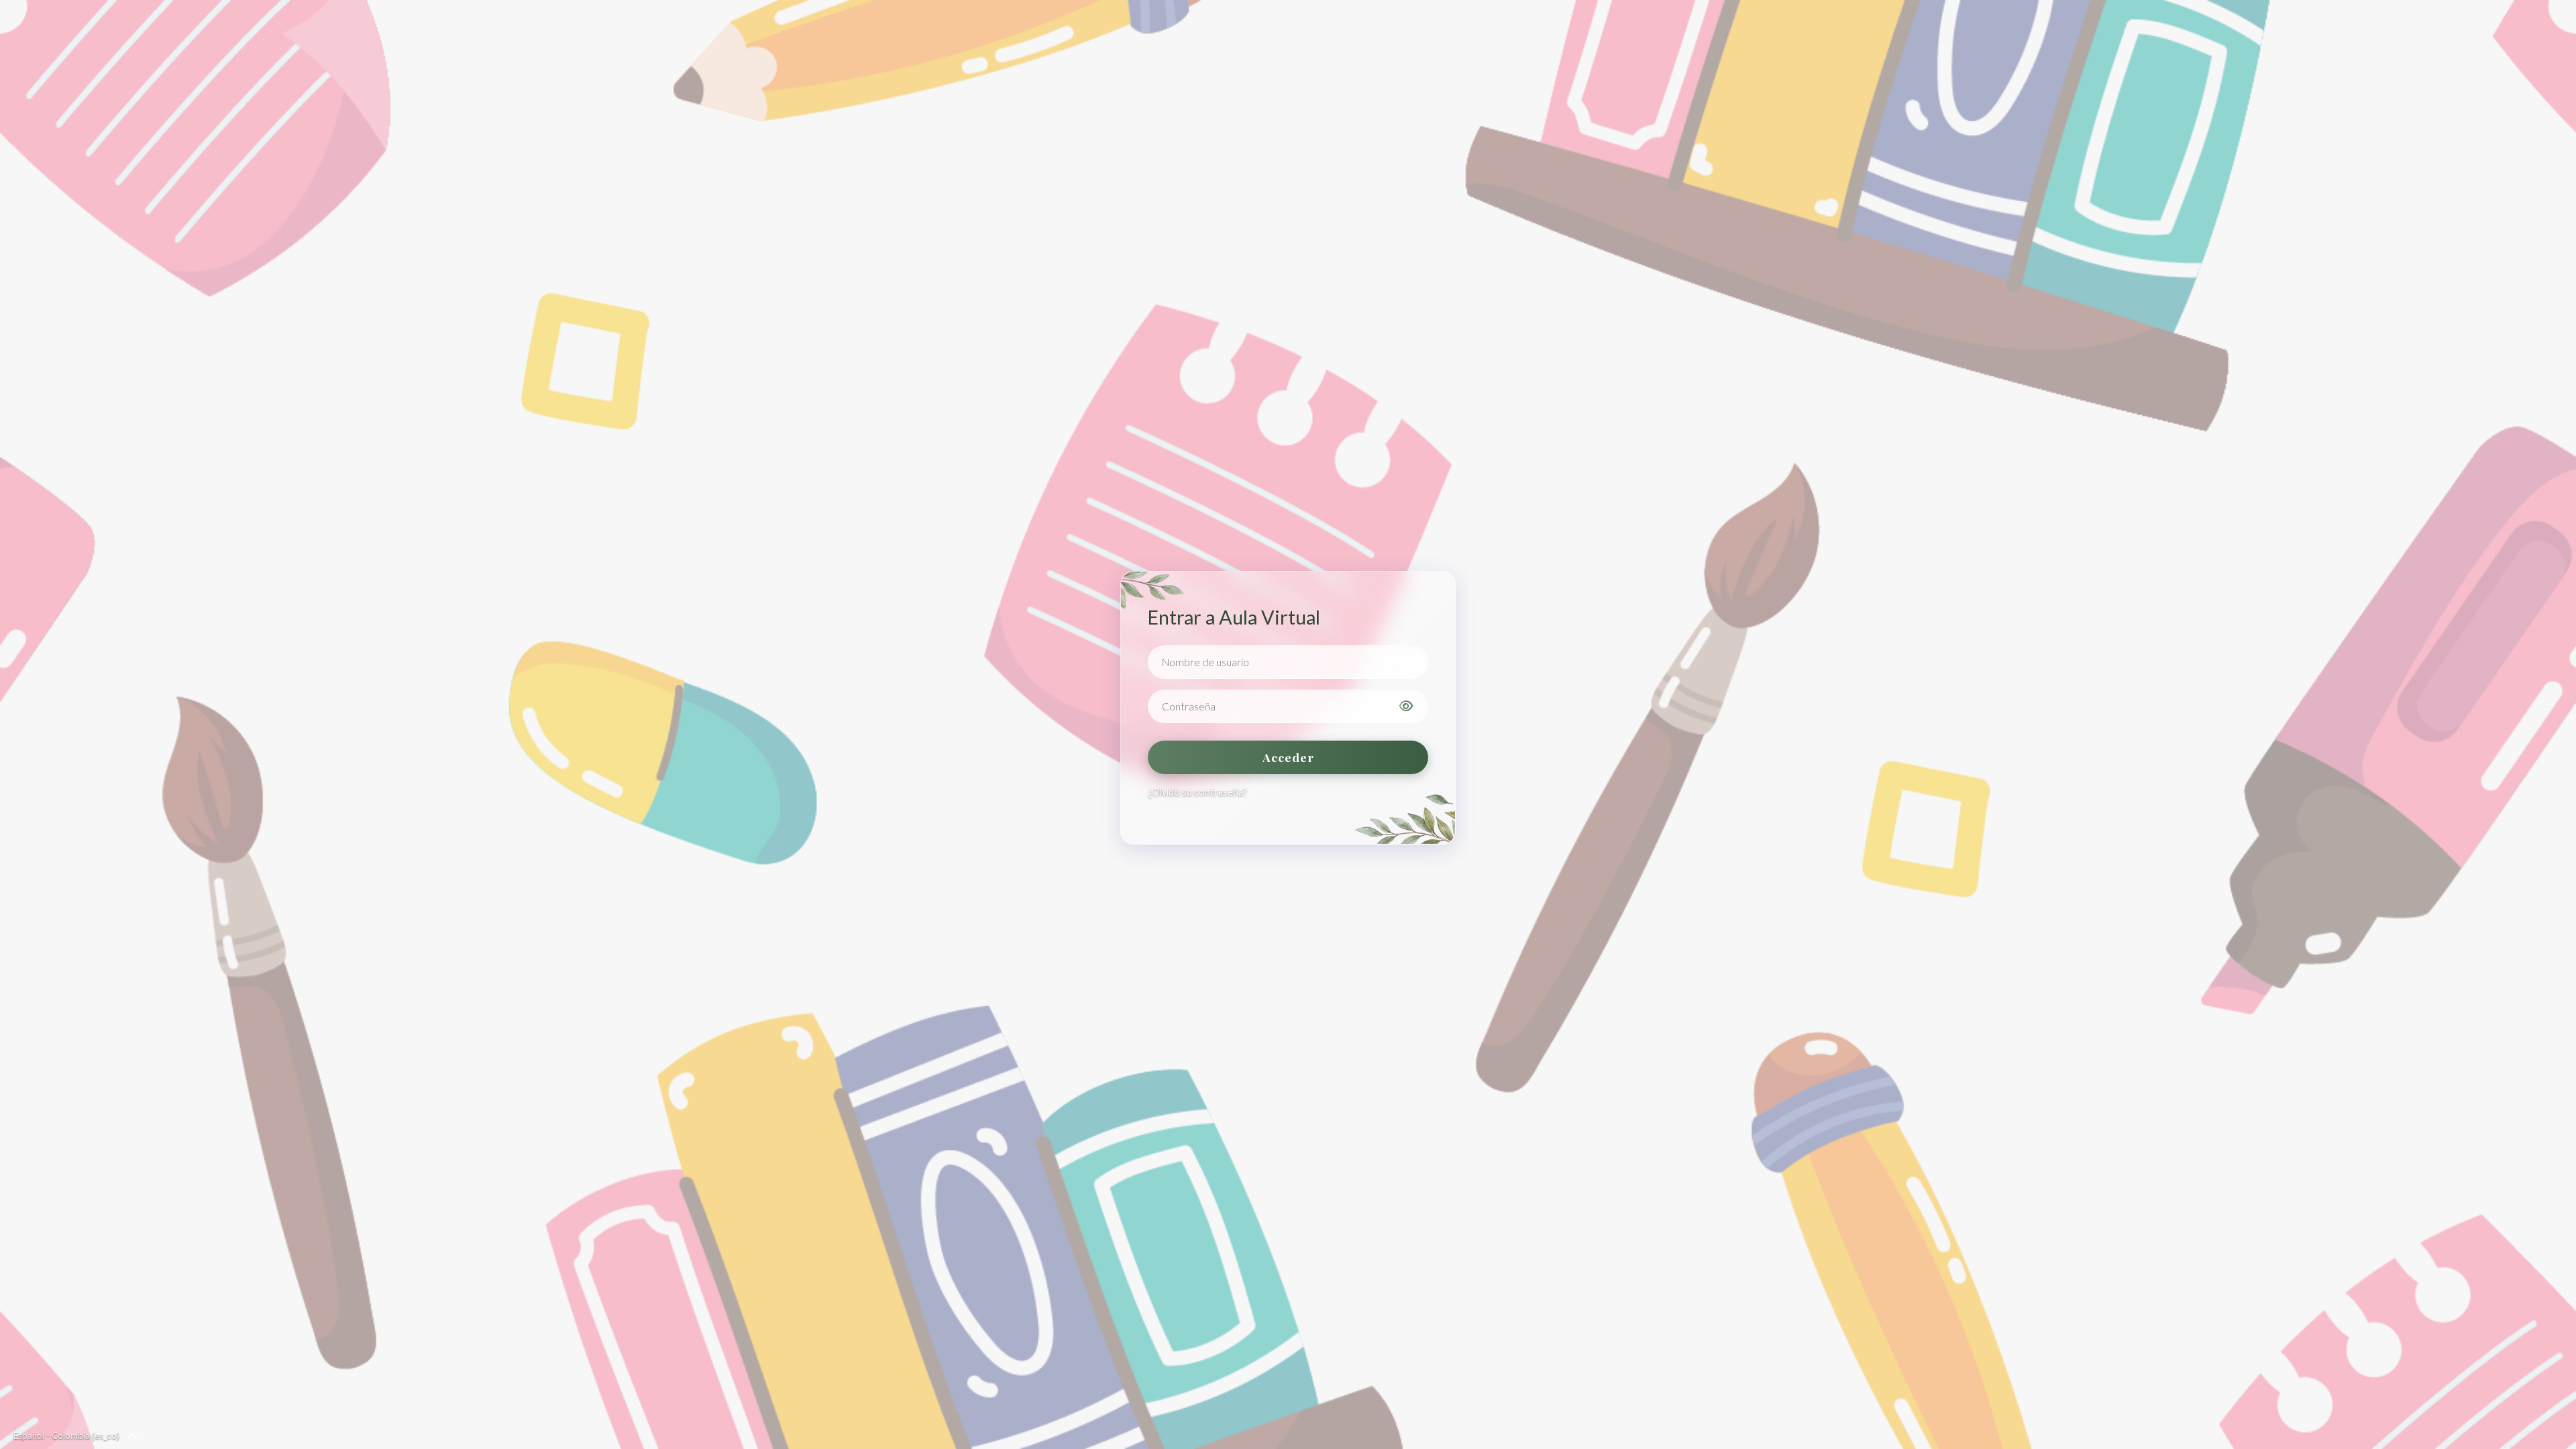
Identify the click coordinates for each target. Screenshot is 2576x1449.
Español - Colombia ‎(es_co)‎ (66, 1436)
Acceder (1288, 757)
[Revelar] (1406, 706)
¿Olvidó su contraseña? (1197, 792)
